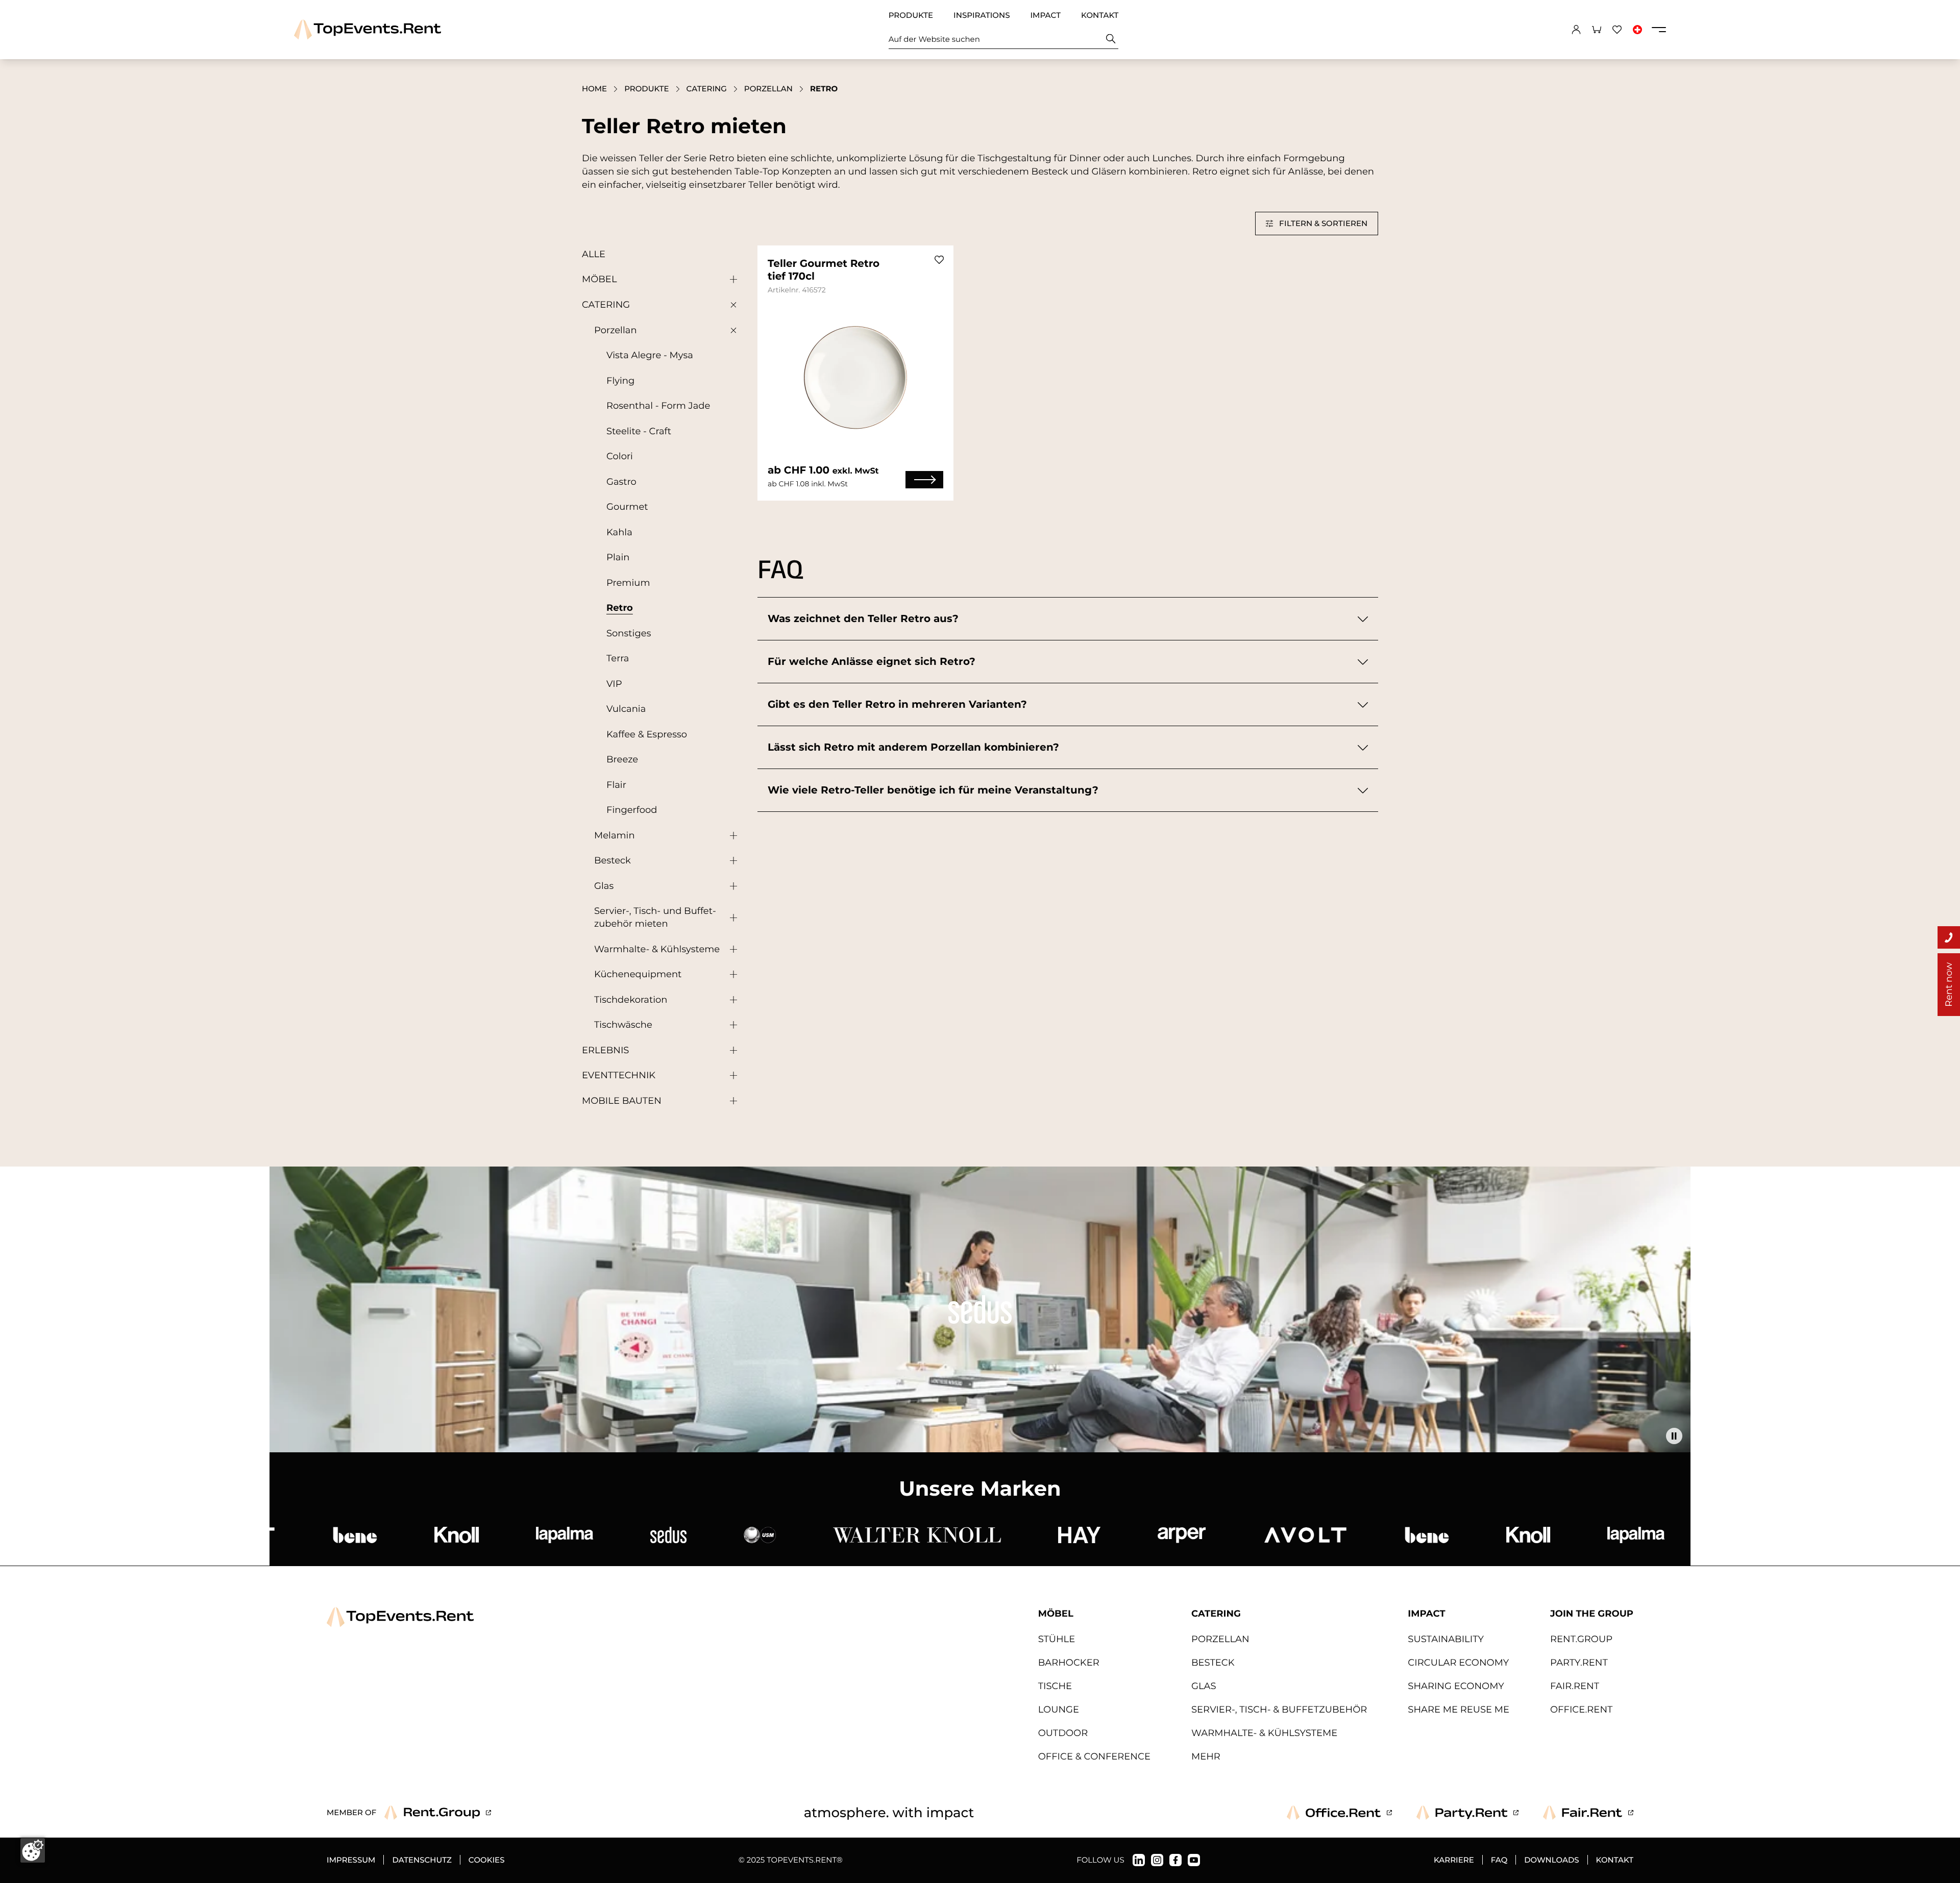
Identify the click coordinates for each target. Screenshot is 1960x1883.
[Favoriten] (1617, 30)
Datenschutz (422, 1860)
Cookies (487, 1860)
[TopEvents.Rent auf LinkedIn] (1139, 1860)
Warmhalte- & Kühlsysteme (657, 949)
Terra (618, 658)
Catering (707, 89)
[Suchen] (1111, 39)
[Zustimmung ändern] (33, 1850)
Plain (618, 557)
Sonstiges (629, 633)
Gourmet (627, 507)
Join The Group (1592, 1614)
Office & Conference (1094, 1756)
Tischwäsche (623, 1025)
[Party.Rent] (1467, 1813)
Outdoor (1063, 1733)
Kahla (619, 532)
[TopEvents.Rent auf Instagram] (1157, 1860)
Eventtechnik (619, 1075)
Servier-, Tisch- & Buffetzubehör (1279, 1709)
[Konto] (1576, 30)
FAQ (1499, 1860)
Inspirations (982, 15)
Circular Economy (1458, 1663)
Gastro (621, 482)
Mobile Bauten (622, 1101)
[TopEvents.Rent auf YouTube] (1194, 1860)
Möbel (599, 279)
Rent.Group (1581, 1639)
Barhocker (1069, 1663)
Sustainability (1446, 1639)
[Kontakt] (1949, 937)
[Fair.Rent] (1588, 1813)
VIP (614, 684)
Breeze (622, 759)
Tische (1055, 1686)
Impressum (351, 1860)
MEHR (1206, 1756)
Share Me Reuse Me (1459, 1709)
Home (594, 89)
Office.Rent (1581, 1709)
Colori (620, 456)
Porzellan (768, 89)
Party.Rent (1579, 1663)
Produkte (911, 15)
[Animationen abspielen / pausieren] (1674, 1436)
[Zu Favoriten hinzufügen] (939, 260)
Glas (604, 886)
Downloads (1551, 1860)
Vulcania (626, 709)
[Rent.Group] (438, 1813)
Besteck (612, 860)
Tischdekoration (631, 1000)
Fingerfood (632, 810)
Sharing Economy (1456, 1686)
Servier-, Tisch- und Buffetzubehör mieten (655, 917)
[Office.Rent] (1339, 1813)
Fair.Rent (1575, 1686)
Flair (616, 785)
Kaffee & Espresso (647, 734)
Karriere (1454, 1860)
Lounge (1059, 1709)
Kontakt (1100, 15)
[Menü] (1659, 30)
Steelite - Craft (639, 431)
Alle (594, 254)
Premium (628, 583)
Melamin (615, 835)
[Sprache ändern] (1637, 30)
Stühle (1057, 1639)
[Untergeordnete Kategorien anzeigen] (731, 280)
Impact (1045, 15)
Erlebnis (605, 1050)
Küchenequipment (638, 974)
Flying (620, 381)
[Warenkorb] (1597, 30)
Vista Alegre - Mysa (650, 355)
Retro (620, 608)
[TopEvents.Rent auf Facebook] (1175, 1860)
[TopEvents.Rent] (367, 29)
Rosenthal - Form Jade (658, 406)
